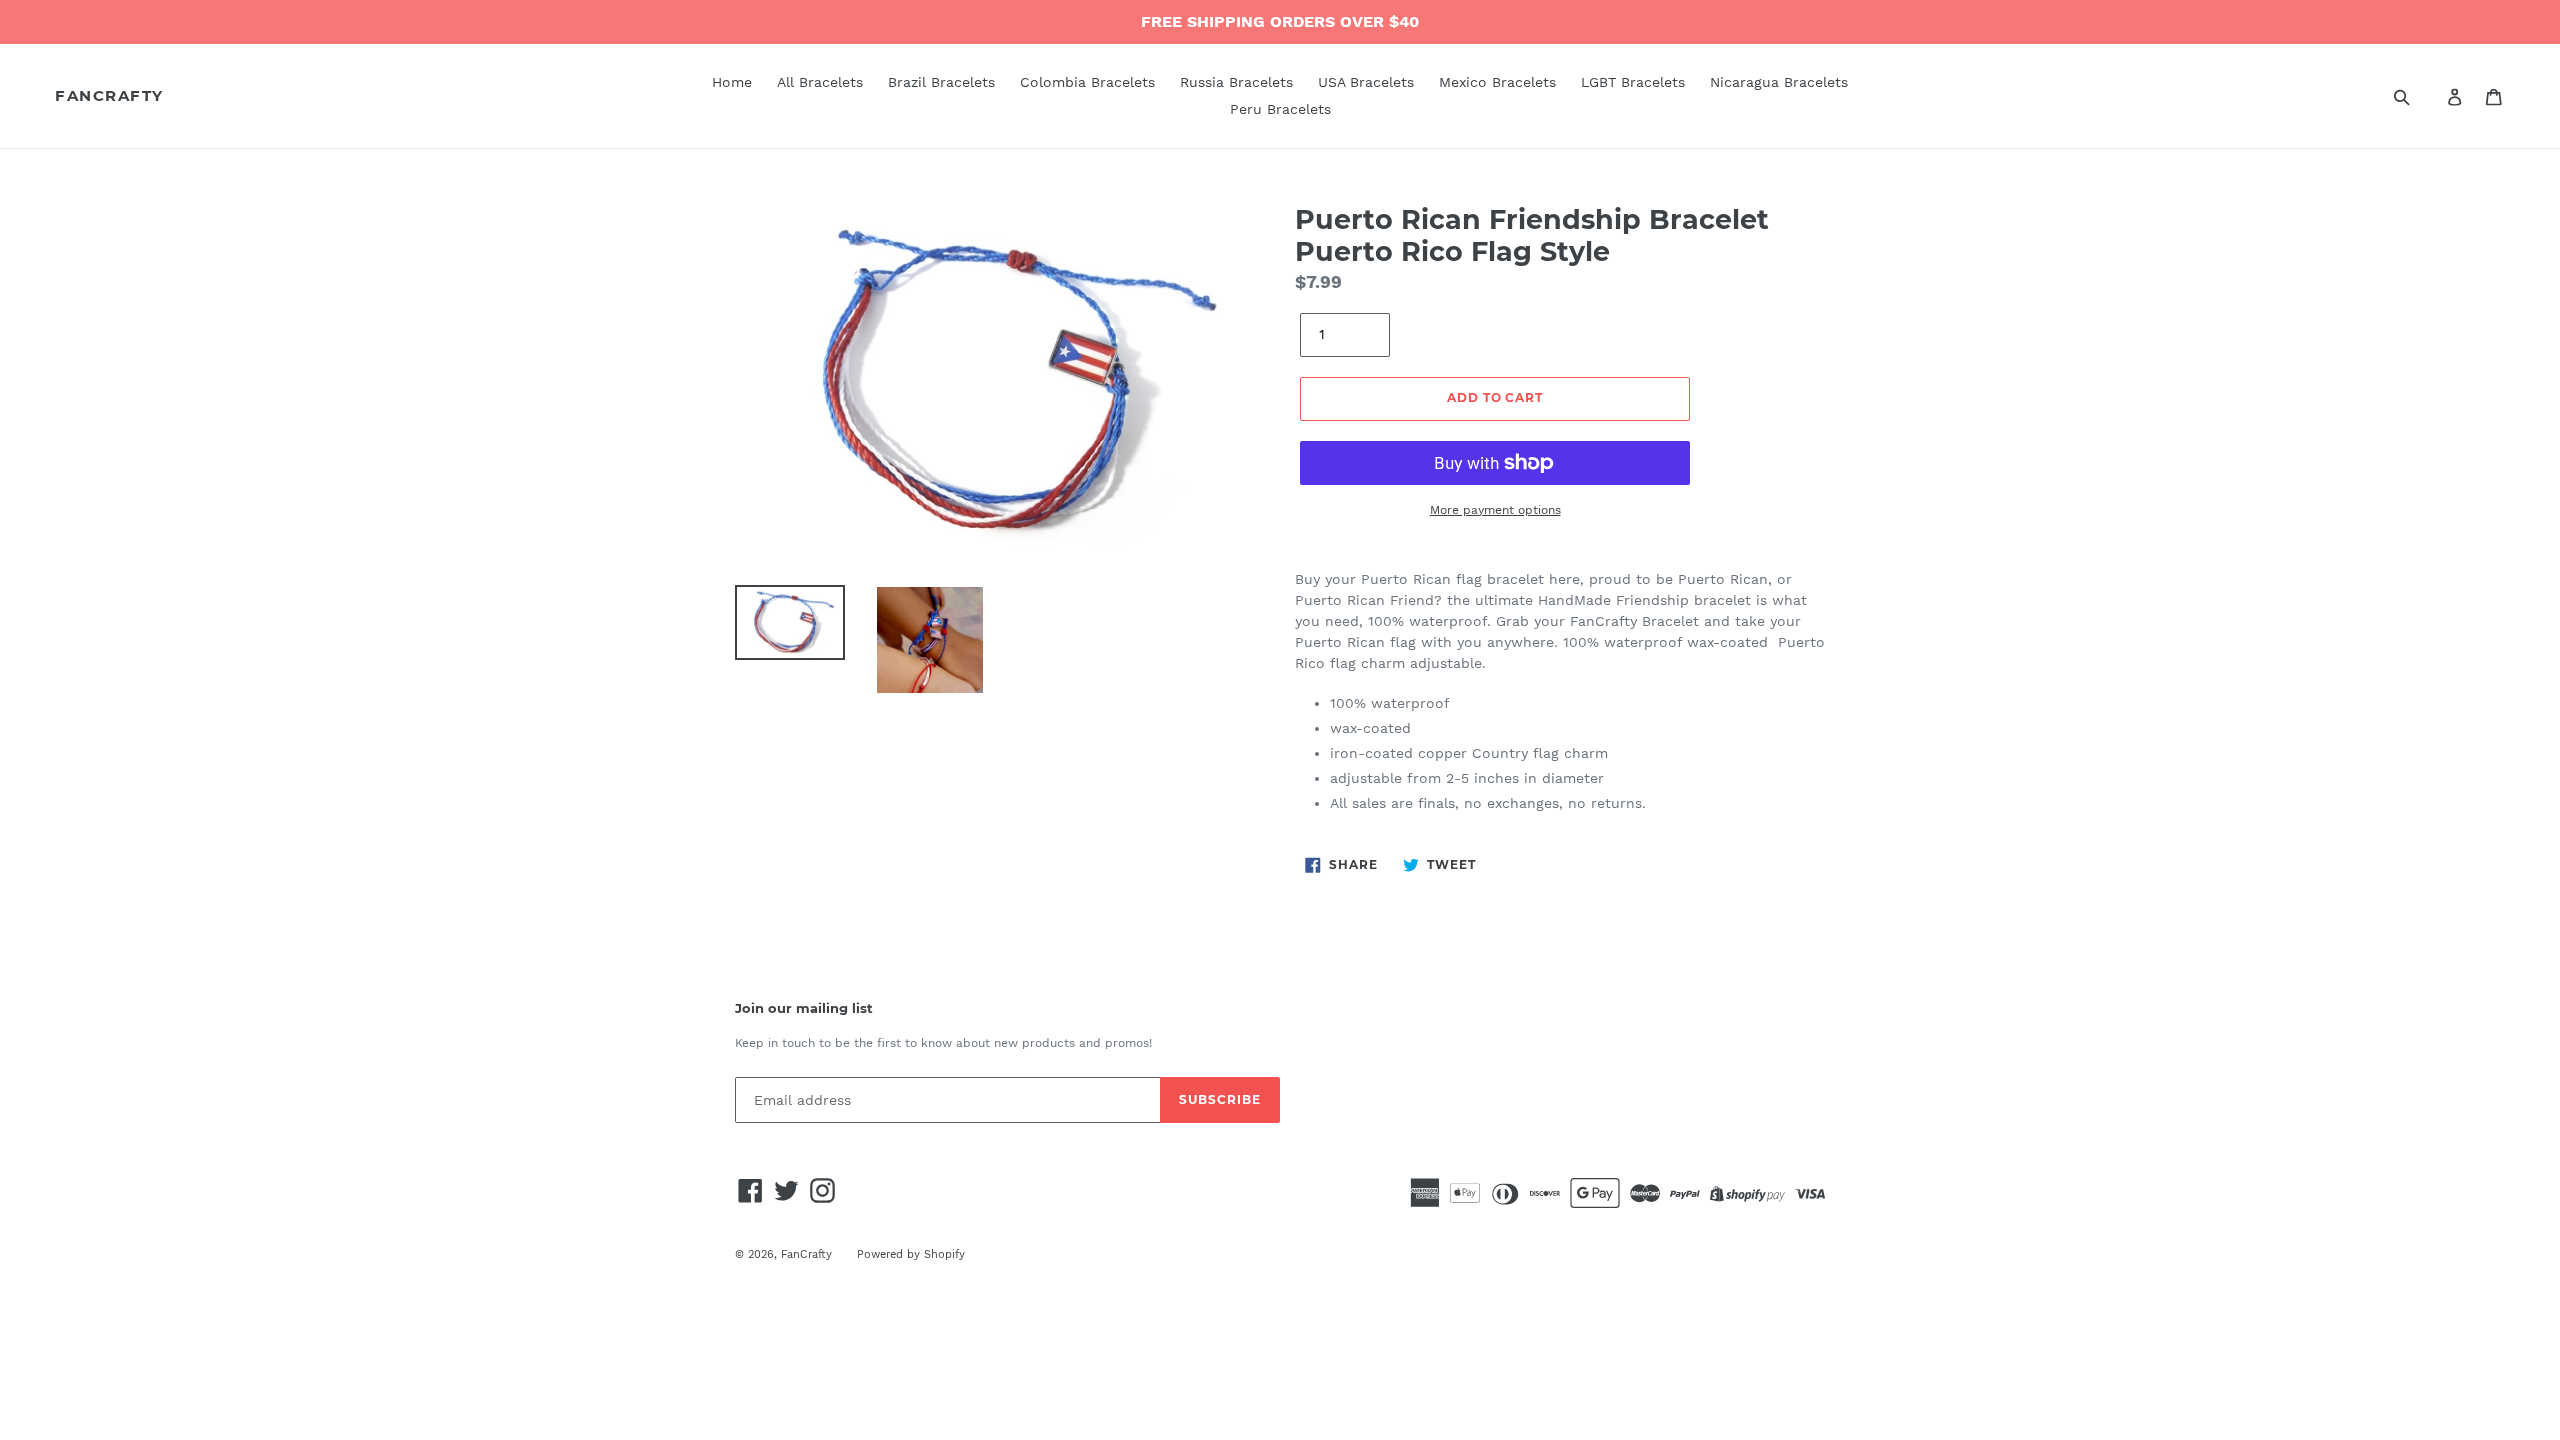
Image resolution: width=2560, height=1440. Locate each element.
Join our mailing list (804, 1008)
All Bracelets (820, 82)
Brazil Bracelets (941, 82)
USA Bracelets (1366, 82)
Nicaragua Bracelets (1779, 82)
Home (732, 82)
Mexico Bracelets (1497, 82)
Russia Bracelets (1236, 82)
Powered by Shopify (911, 1254)
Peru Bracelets (1280, 109)
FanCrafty (109, 96)
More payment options (1495, 510)
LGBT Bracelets (1633, 82)
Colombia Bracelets (1087, 82)
